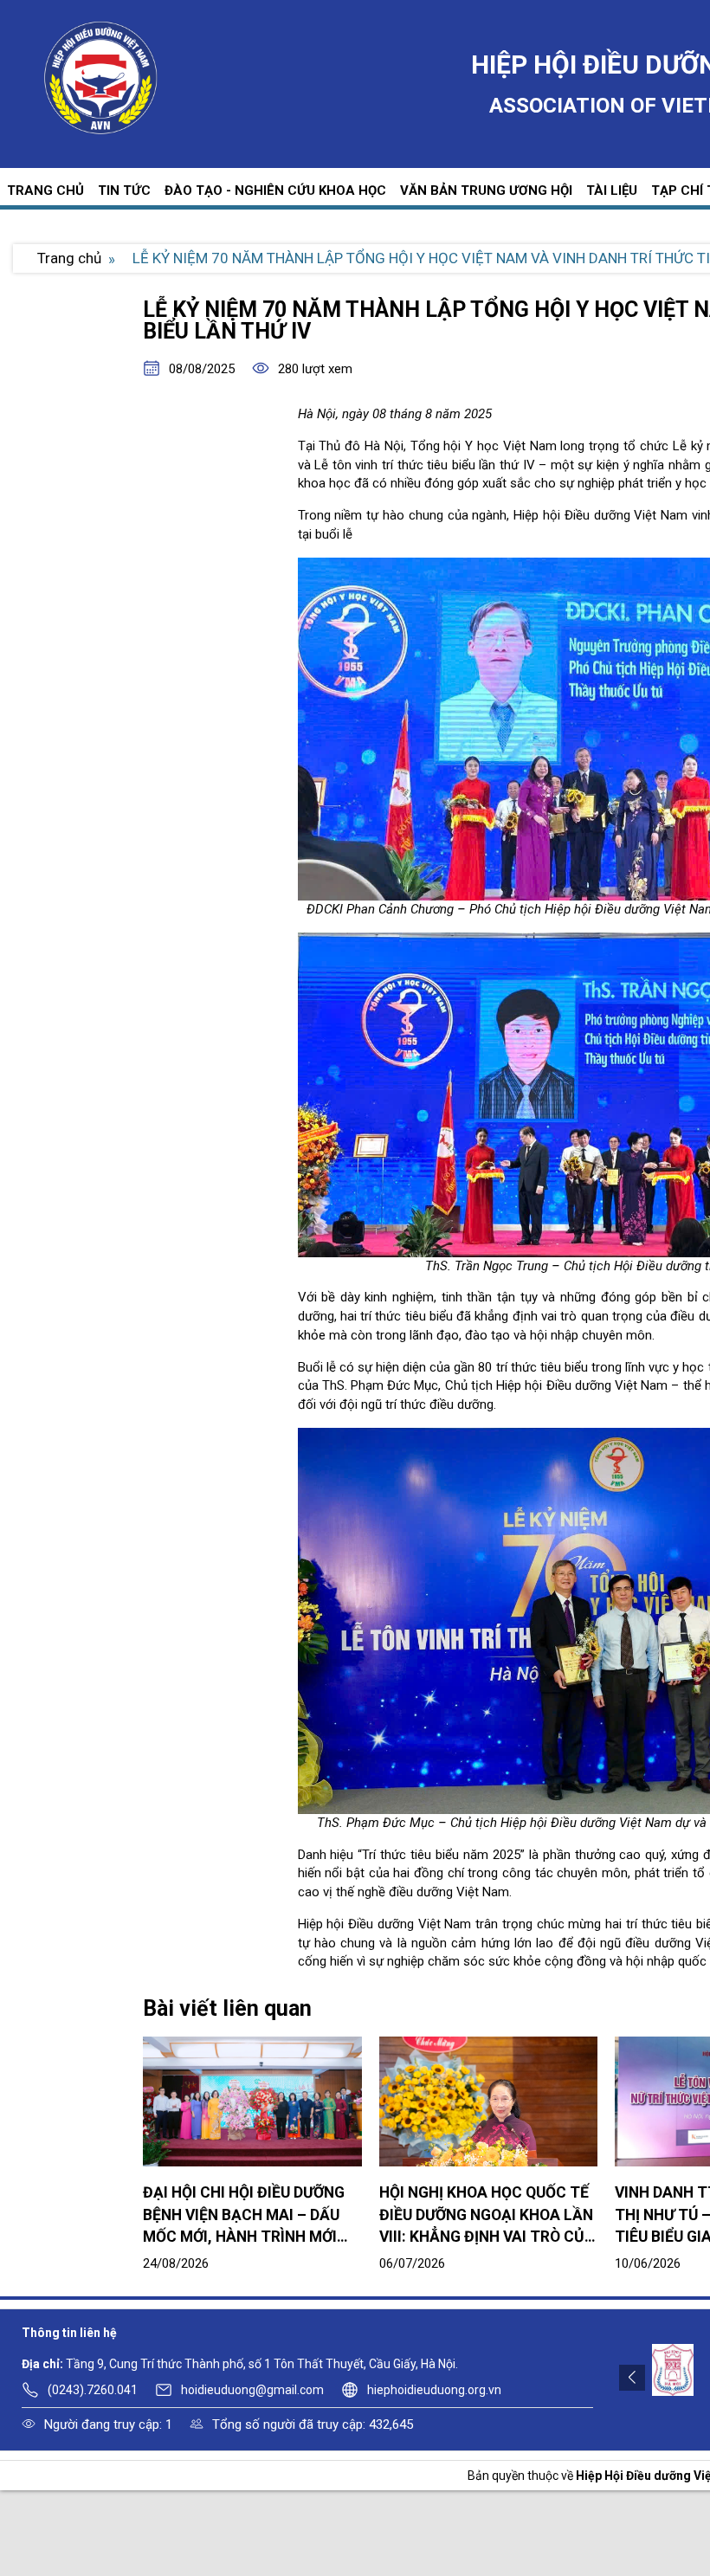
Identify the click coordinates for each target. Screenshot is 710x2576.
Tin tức (124, 190)
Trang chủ (45, 190)
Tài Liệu (612, 190)
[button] (632, 2377)
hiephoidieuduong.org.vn (434, 2390)
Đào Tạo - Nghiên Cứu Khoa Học (275, 190)
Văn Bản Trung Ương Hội (486, 190)
